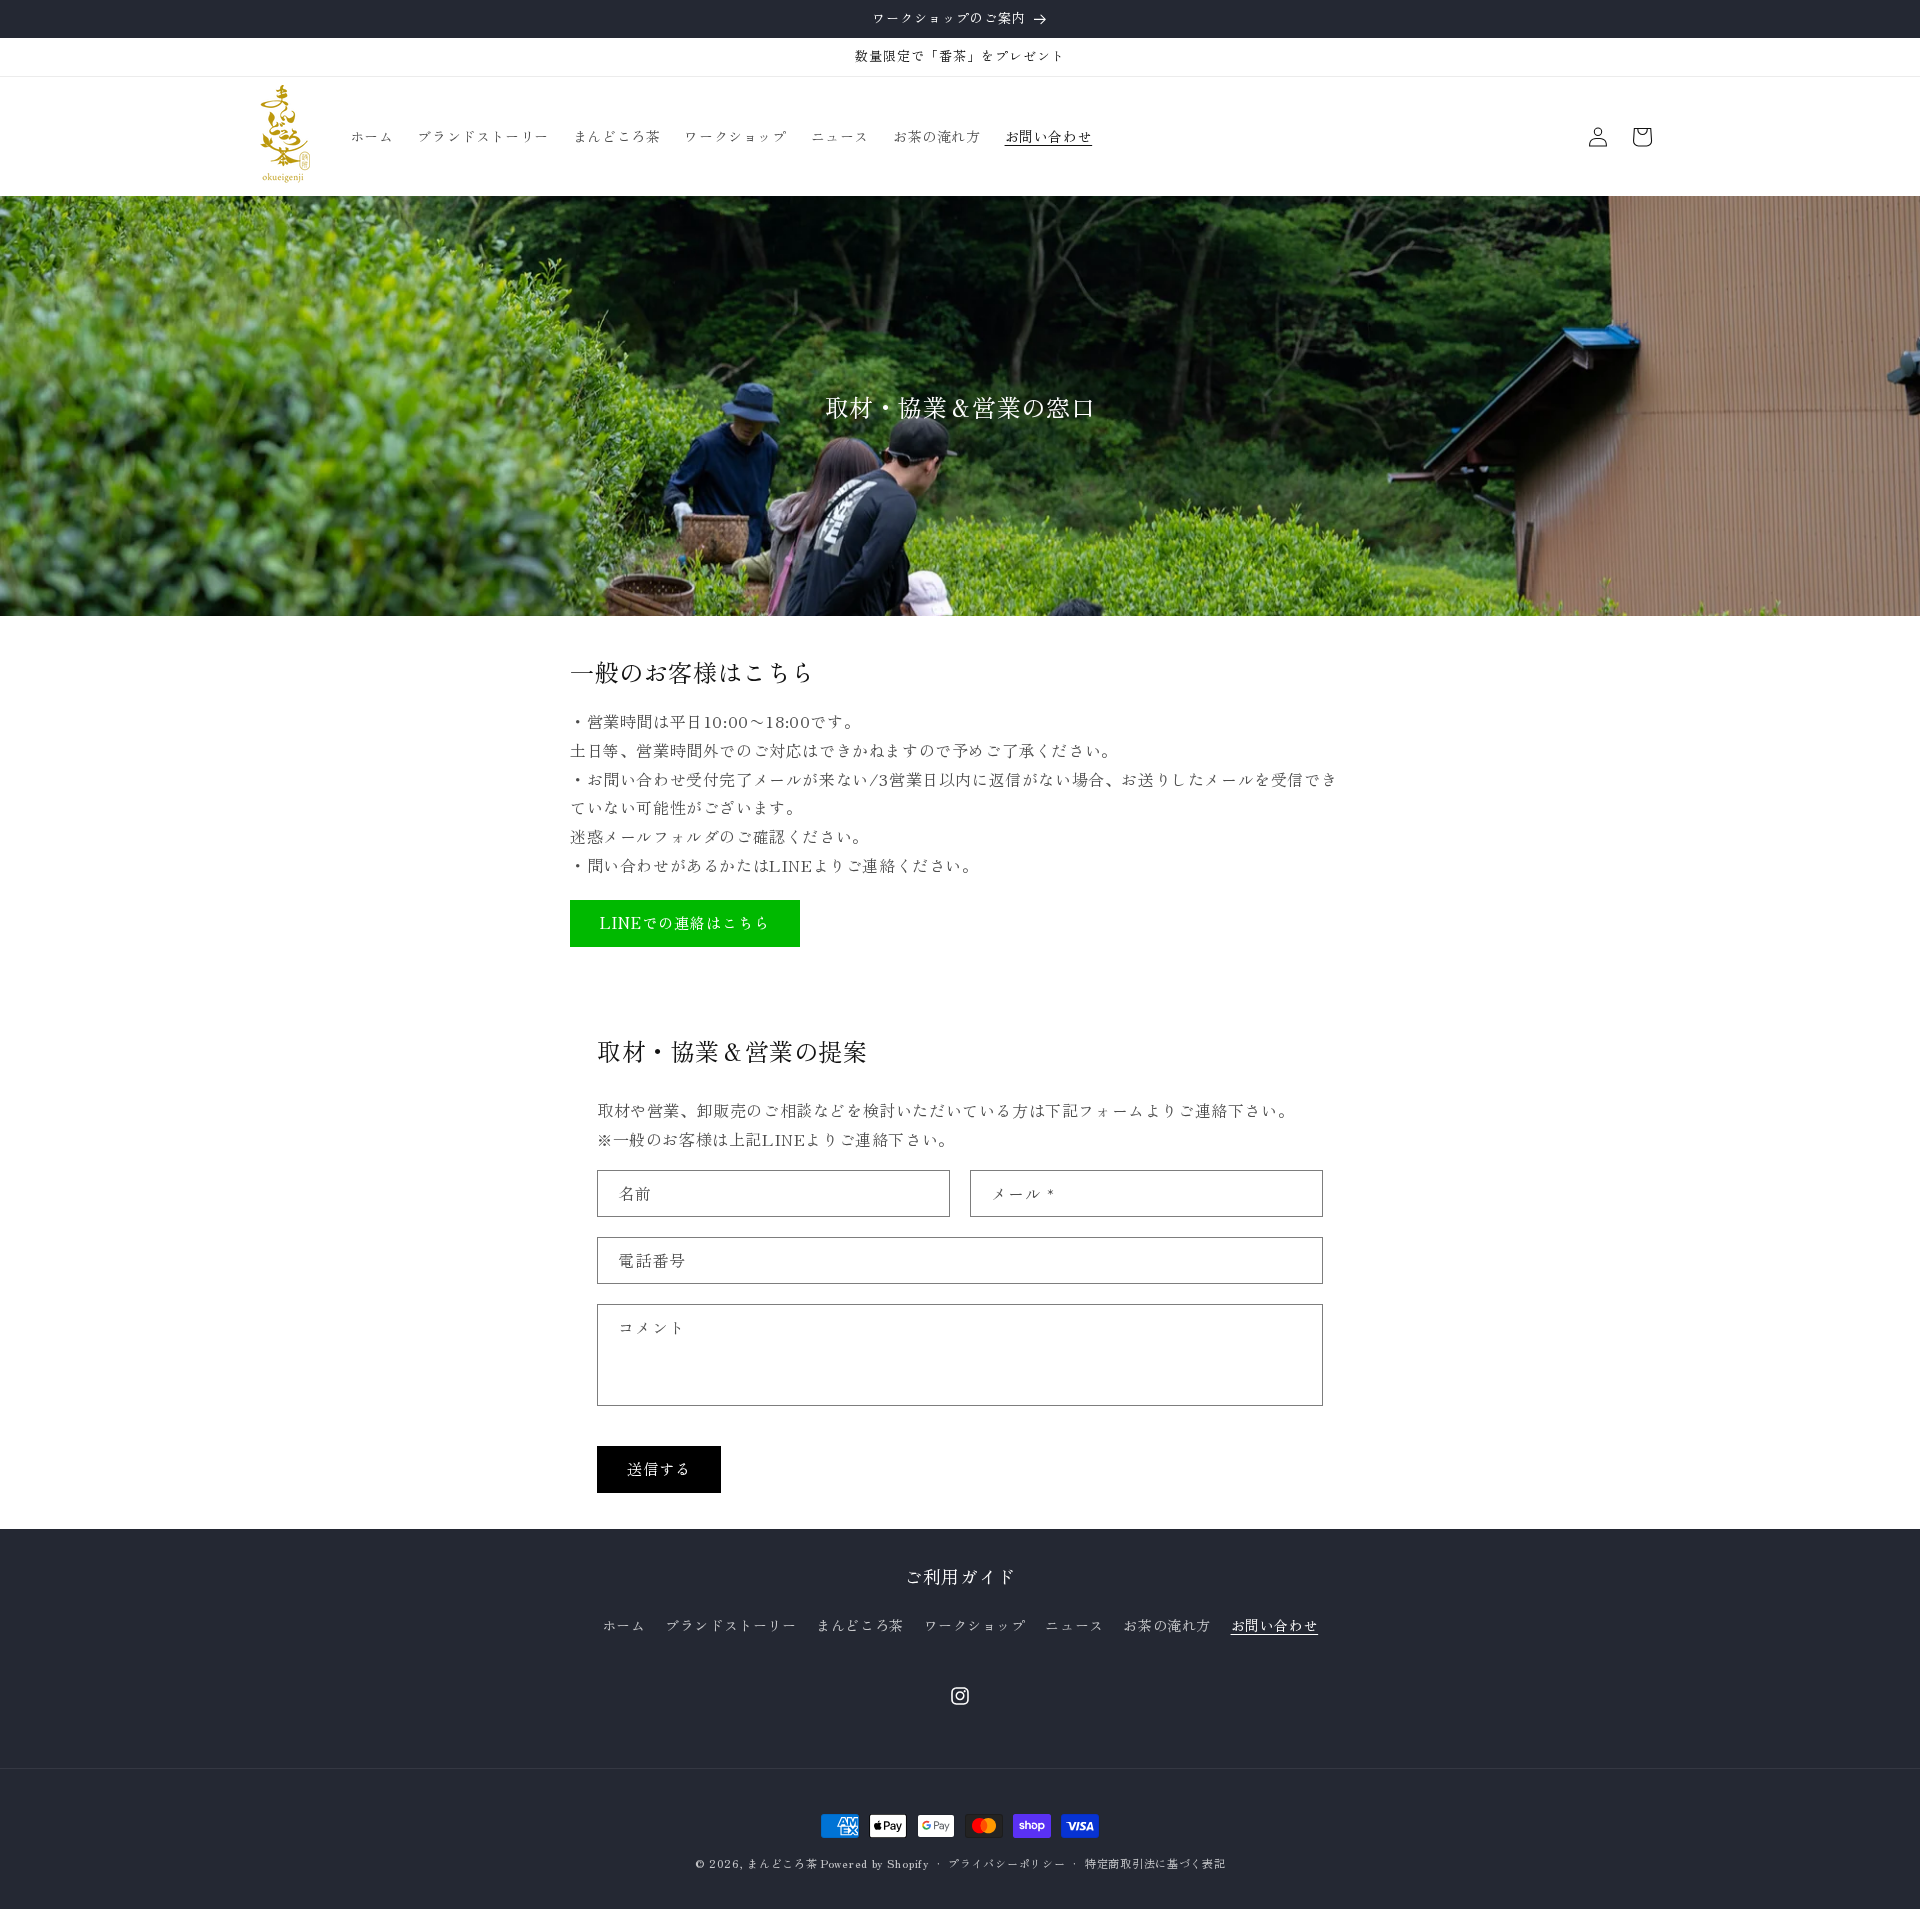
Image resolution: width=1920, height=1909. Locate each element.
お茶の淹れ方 (1167, 1625)
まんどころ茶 (860, 1625)
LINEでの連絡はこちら (685, 923)
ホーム (624, 1625)
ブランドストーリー (730, 1625)
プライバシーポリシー (1006, 1862)
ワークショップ (975, 1625)
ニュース (1074, 1625)
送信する (659, 1469)
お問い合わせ (1275, 1625)
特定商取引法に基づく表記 (1155, 1862)
